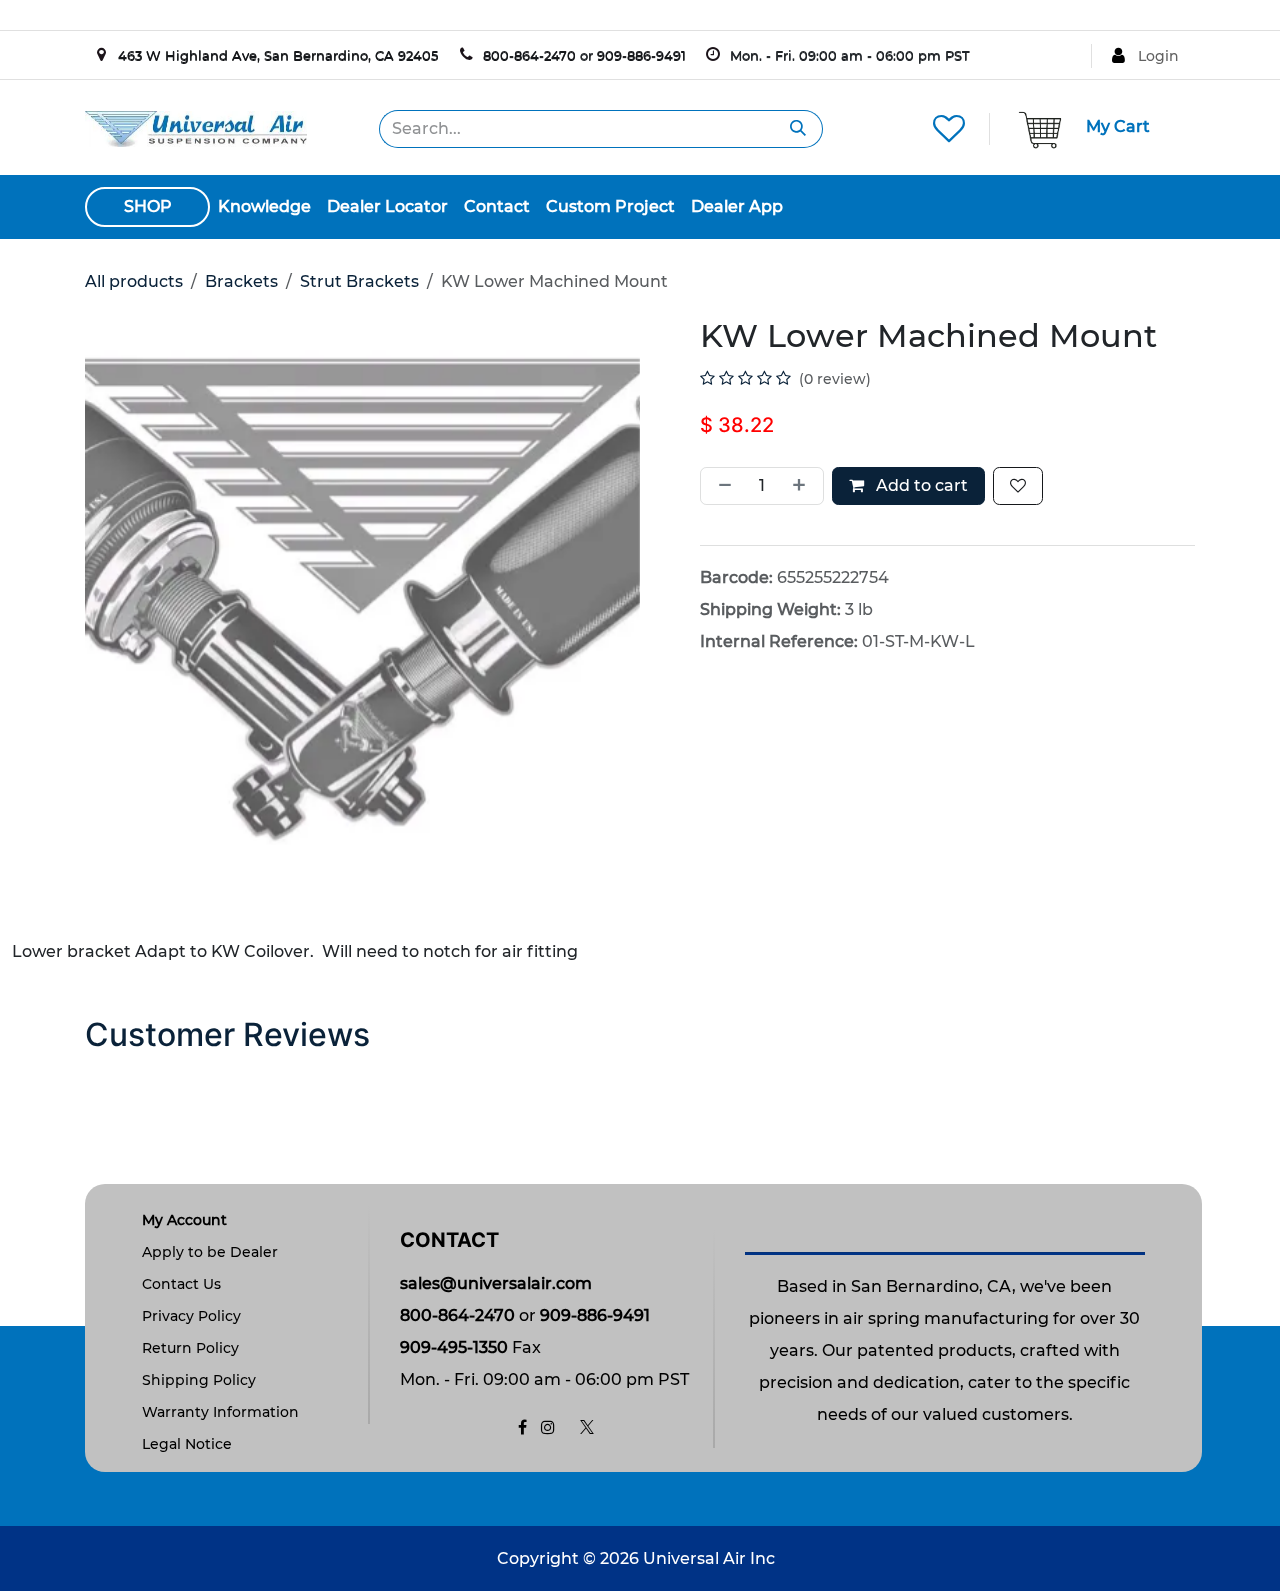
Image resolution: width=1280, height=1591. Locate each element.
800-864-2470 (529, 55)
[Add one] (803, 486)
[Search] (798, 129)
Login (1158, 56)
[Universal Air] (196, 127)
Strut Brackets (359, 281)
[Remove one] (721, 486)
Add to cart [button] (920, 485)
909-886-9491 (641, 55)
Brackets (241, 281)
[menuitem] (264, 207)
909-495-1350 (454, 1347)
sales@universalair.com (496, 1283)
